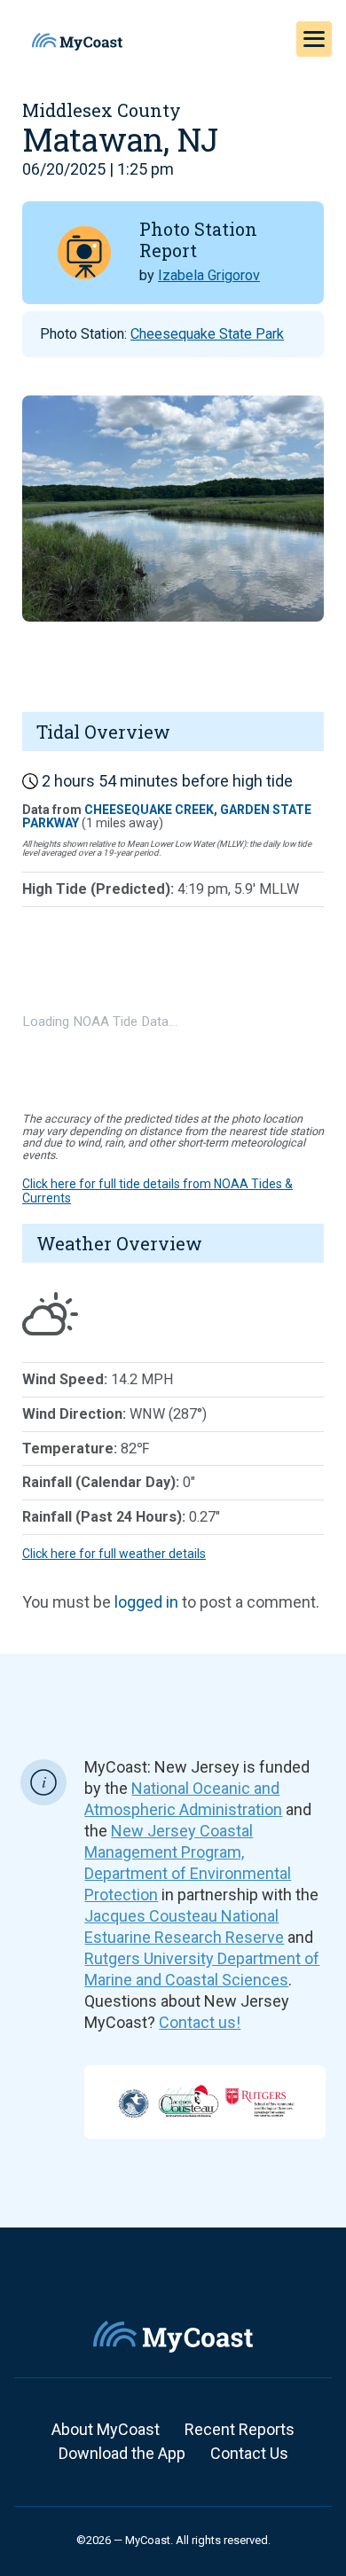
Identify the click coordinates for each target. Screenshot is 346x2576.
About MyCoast (106, 2429)
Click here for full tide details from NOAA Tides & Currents (157, 1190)
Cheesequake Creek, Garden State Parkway (167, 816)
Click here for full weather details (114, 1554)
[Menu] (314, 39)
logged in (146, 1602)
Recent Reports (240, 2429)
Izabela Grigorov (209, 275)
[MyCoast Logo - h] (77, 42)
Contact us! (200, 2022)
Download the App (122, 2453)
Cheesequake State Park (207, 334)
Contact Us (249, 2453)
